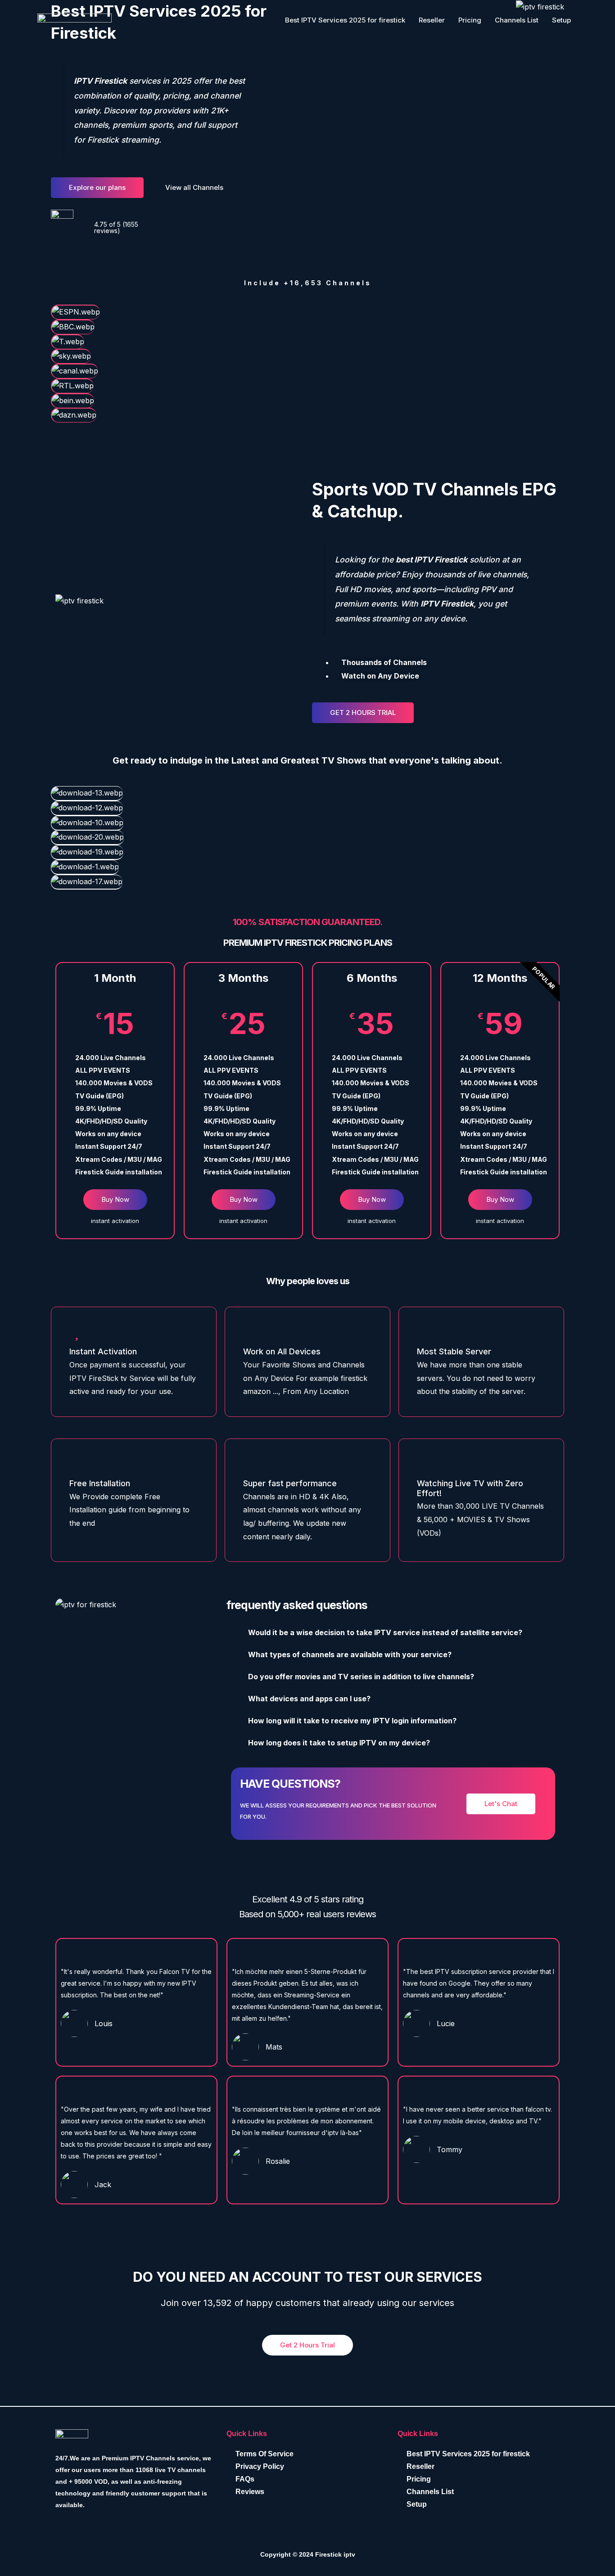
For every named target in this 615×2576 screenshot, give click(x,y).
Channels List (517, 20)
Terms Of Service (265, 2454)
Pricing (470, 20)
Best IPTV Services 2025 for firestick (345, 20)
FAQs (245, 2479)
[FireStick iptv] (75, 19)
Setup (561, 20)
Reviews (250, 2492)
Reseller (432, 20)
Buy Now (115, 1199)
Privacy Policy (260, 2466)
